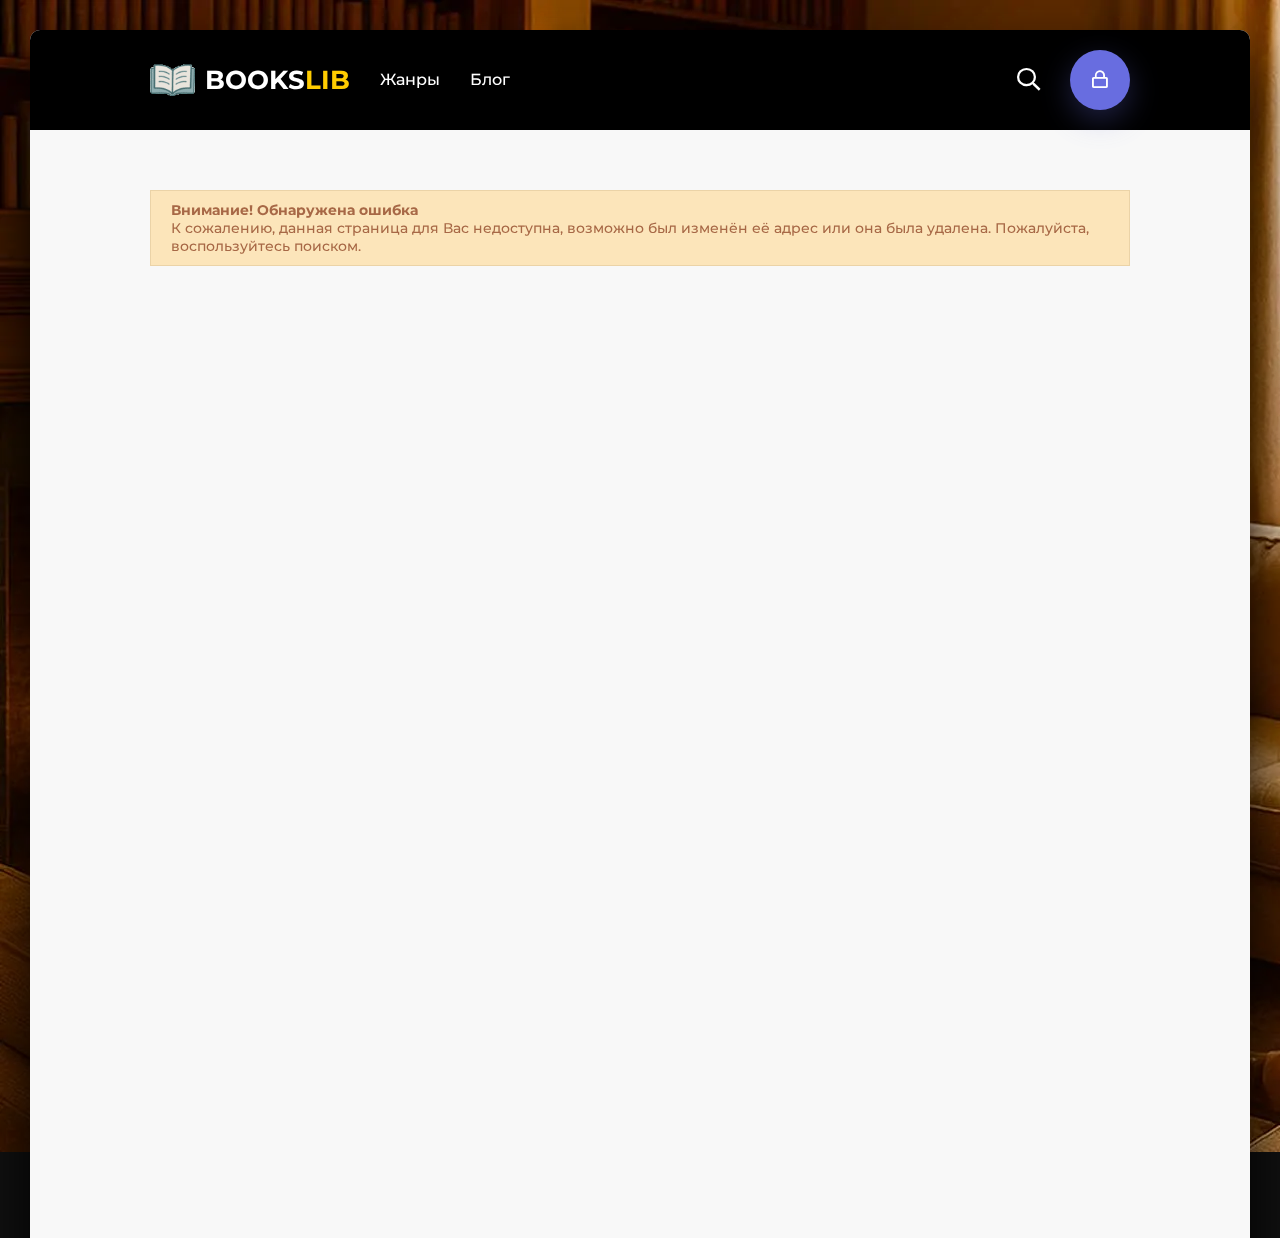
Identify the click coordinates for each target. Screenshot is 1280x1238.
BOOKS (277, 80)
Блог (490, 79)
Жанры (410, 79)
